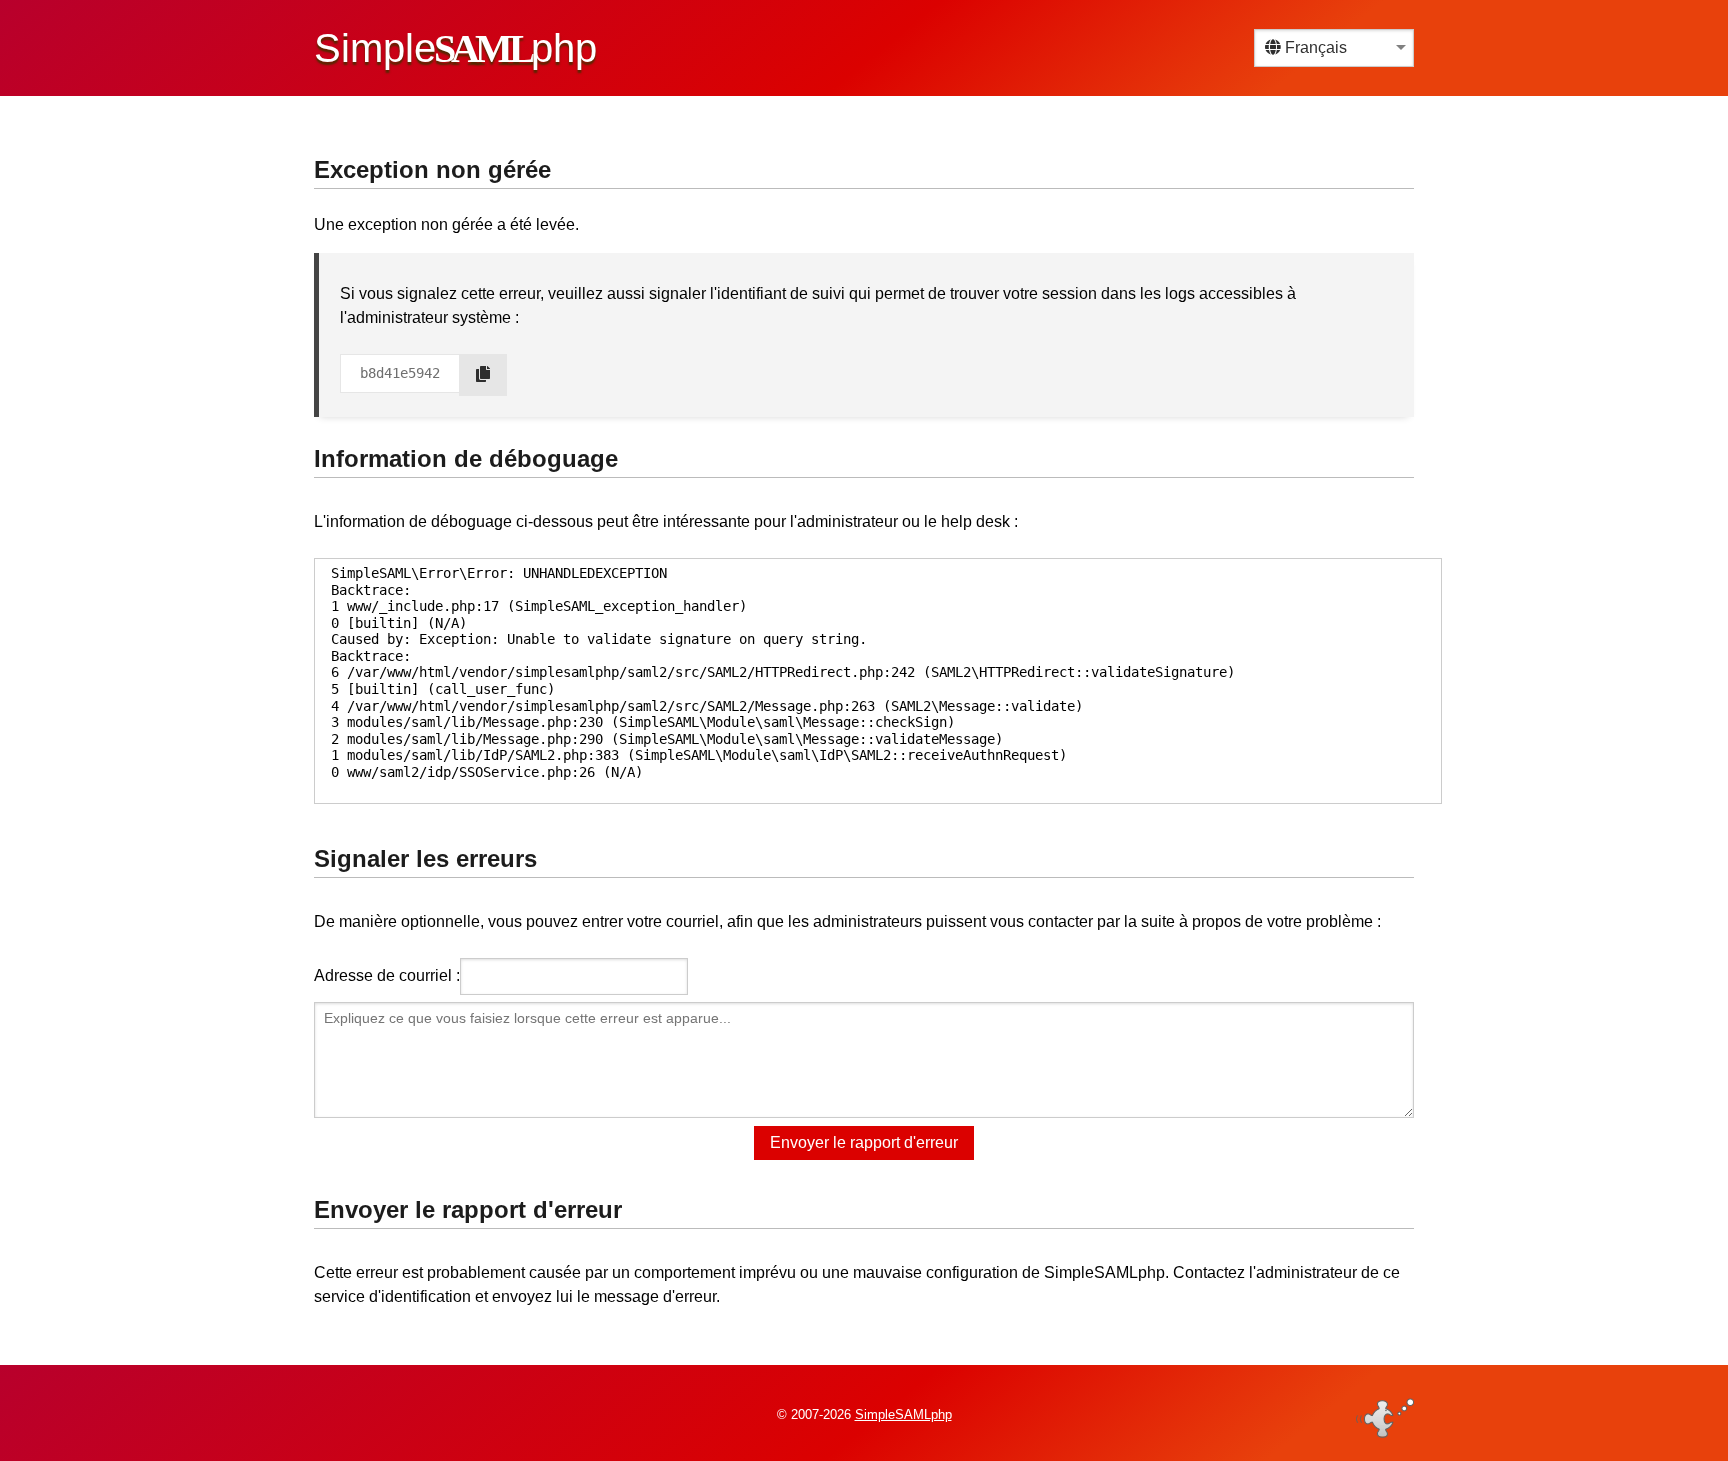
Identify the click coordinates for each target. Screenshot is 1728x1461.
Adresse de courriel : (387, 975)
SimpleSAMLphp (903, 1414)
